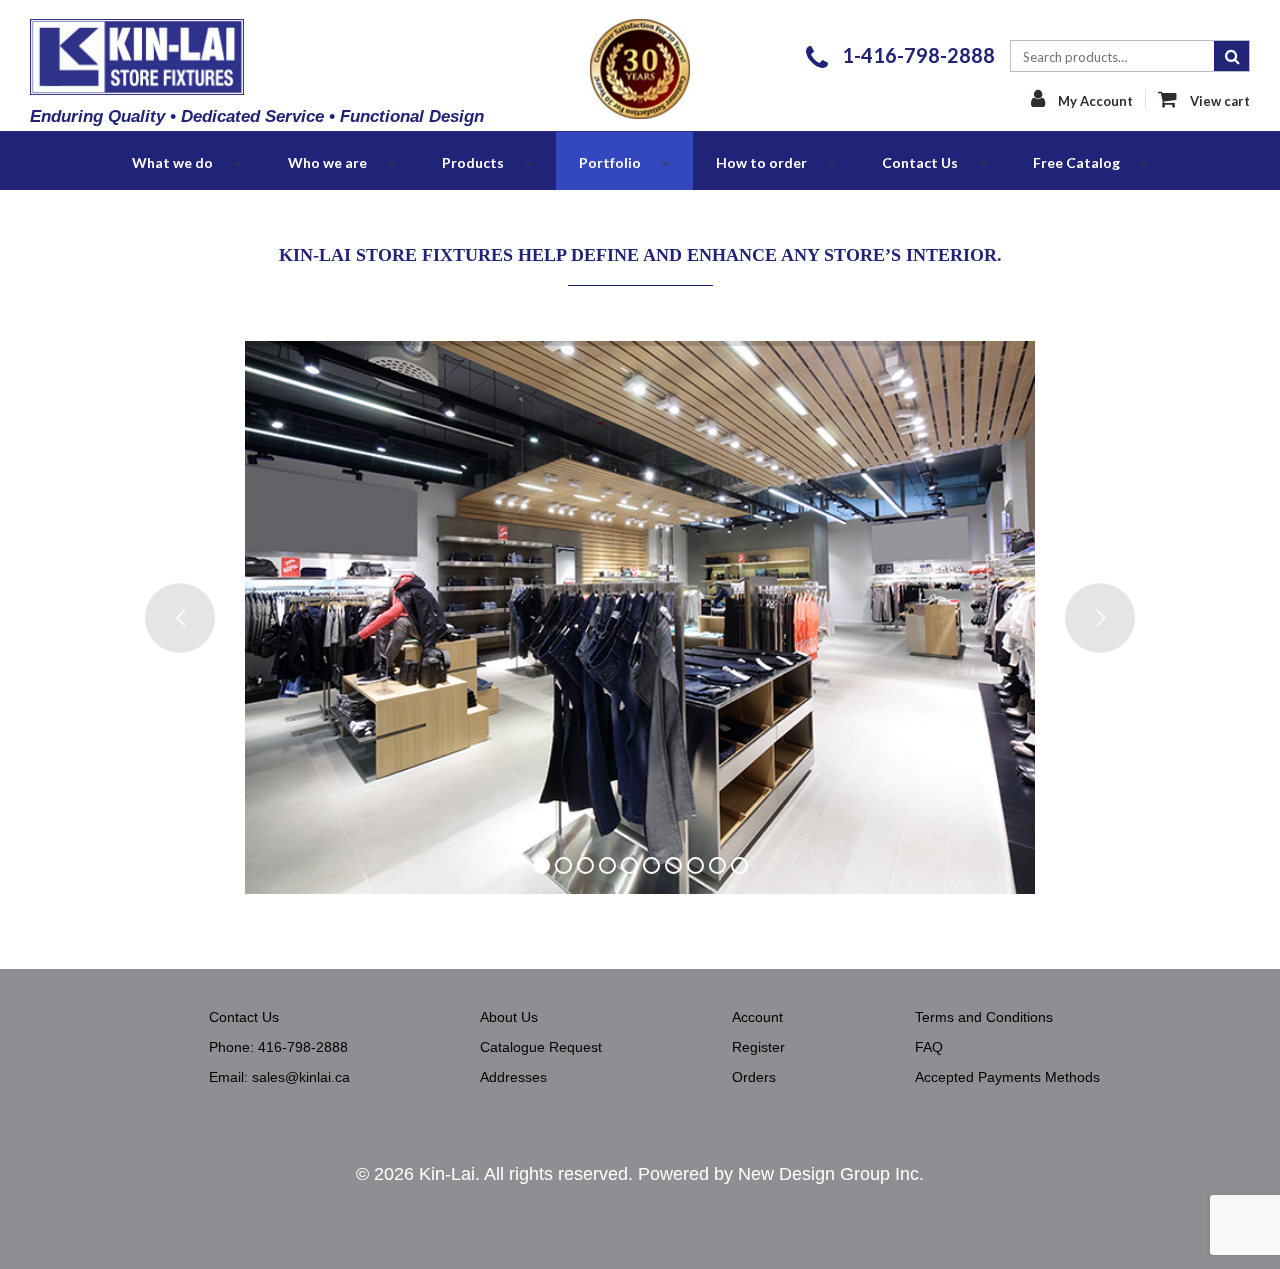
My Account (1094, 101)
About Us (509, 1017)
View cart (1218, 101)
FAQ (929, 1047)
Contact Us (920, 162)
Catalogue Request (541, 1047)
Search (1232, 56)
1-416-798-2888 (916, 55)
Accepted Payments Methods (1007, 1077)
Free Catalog (1076, 162)
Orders (754, 1077)
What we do (172, 162)
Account (757, 1017)
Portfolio (610, 162)
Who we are (327, 162)
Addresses (513, 1077)
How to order (761, 162)
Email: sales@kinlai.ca (279, 1077)
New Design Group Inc (828, 1174)
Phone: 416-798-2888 (278, 1047)
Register (758, 1047)
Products (473, 162)
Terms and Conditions (984, 1017)
